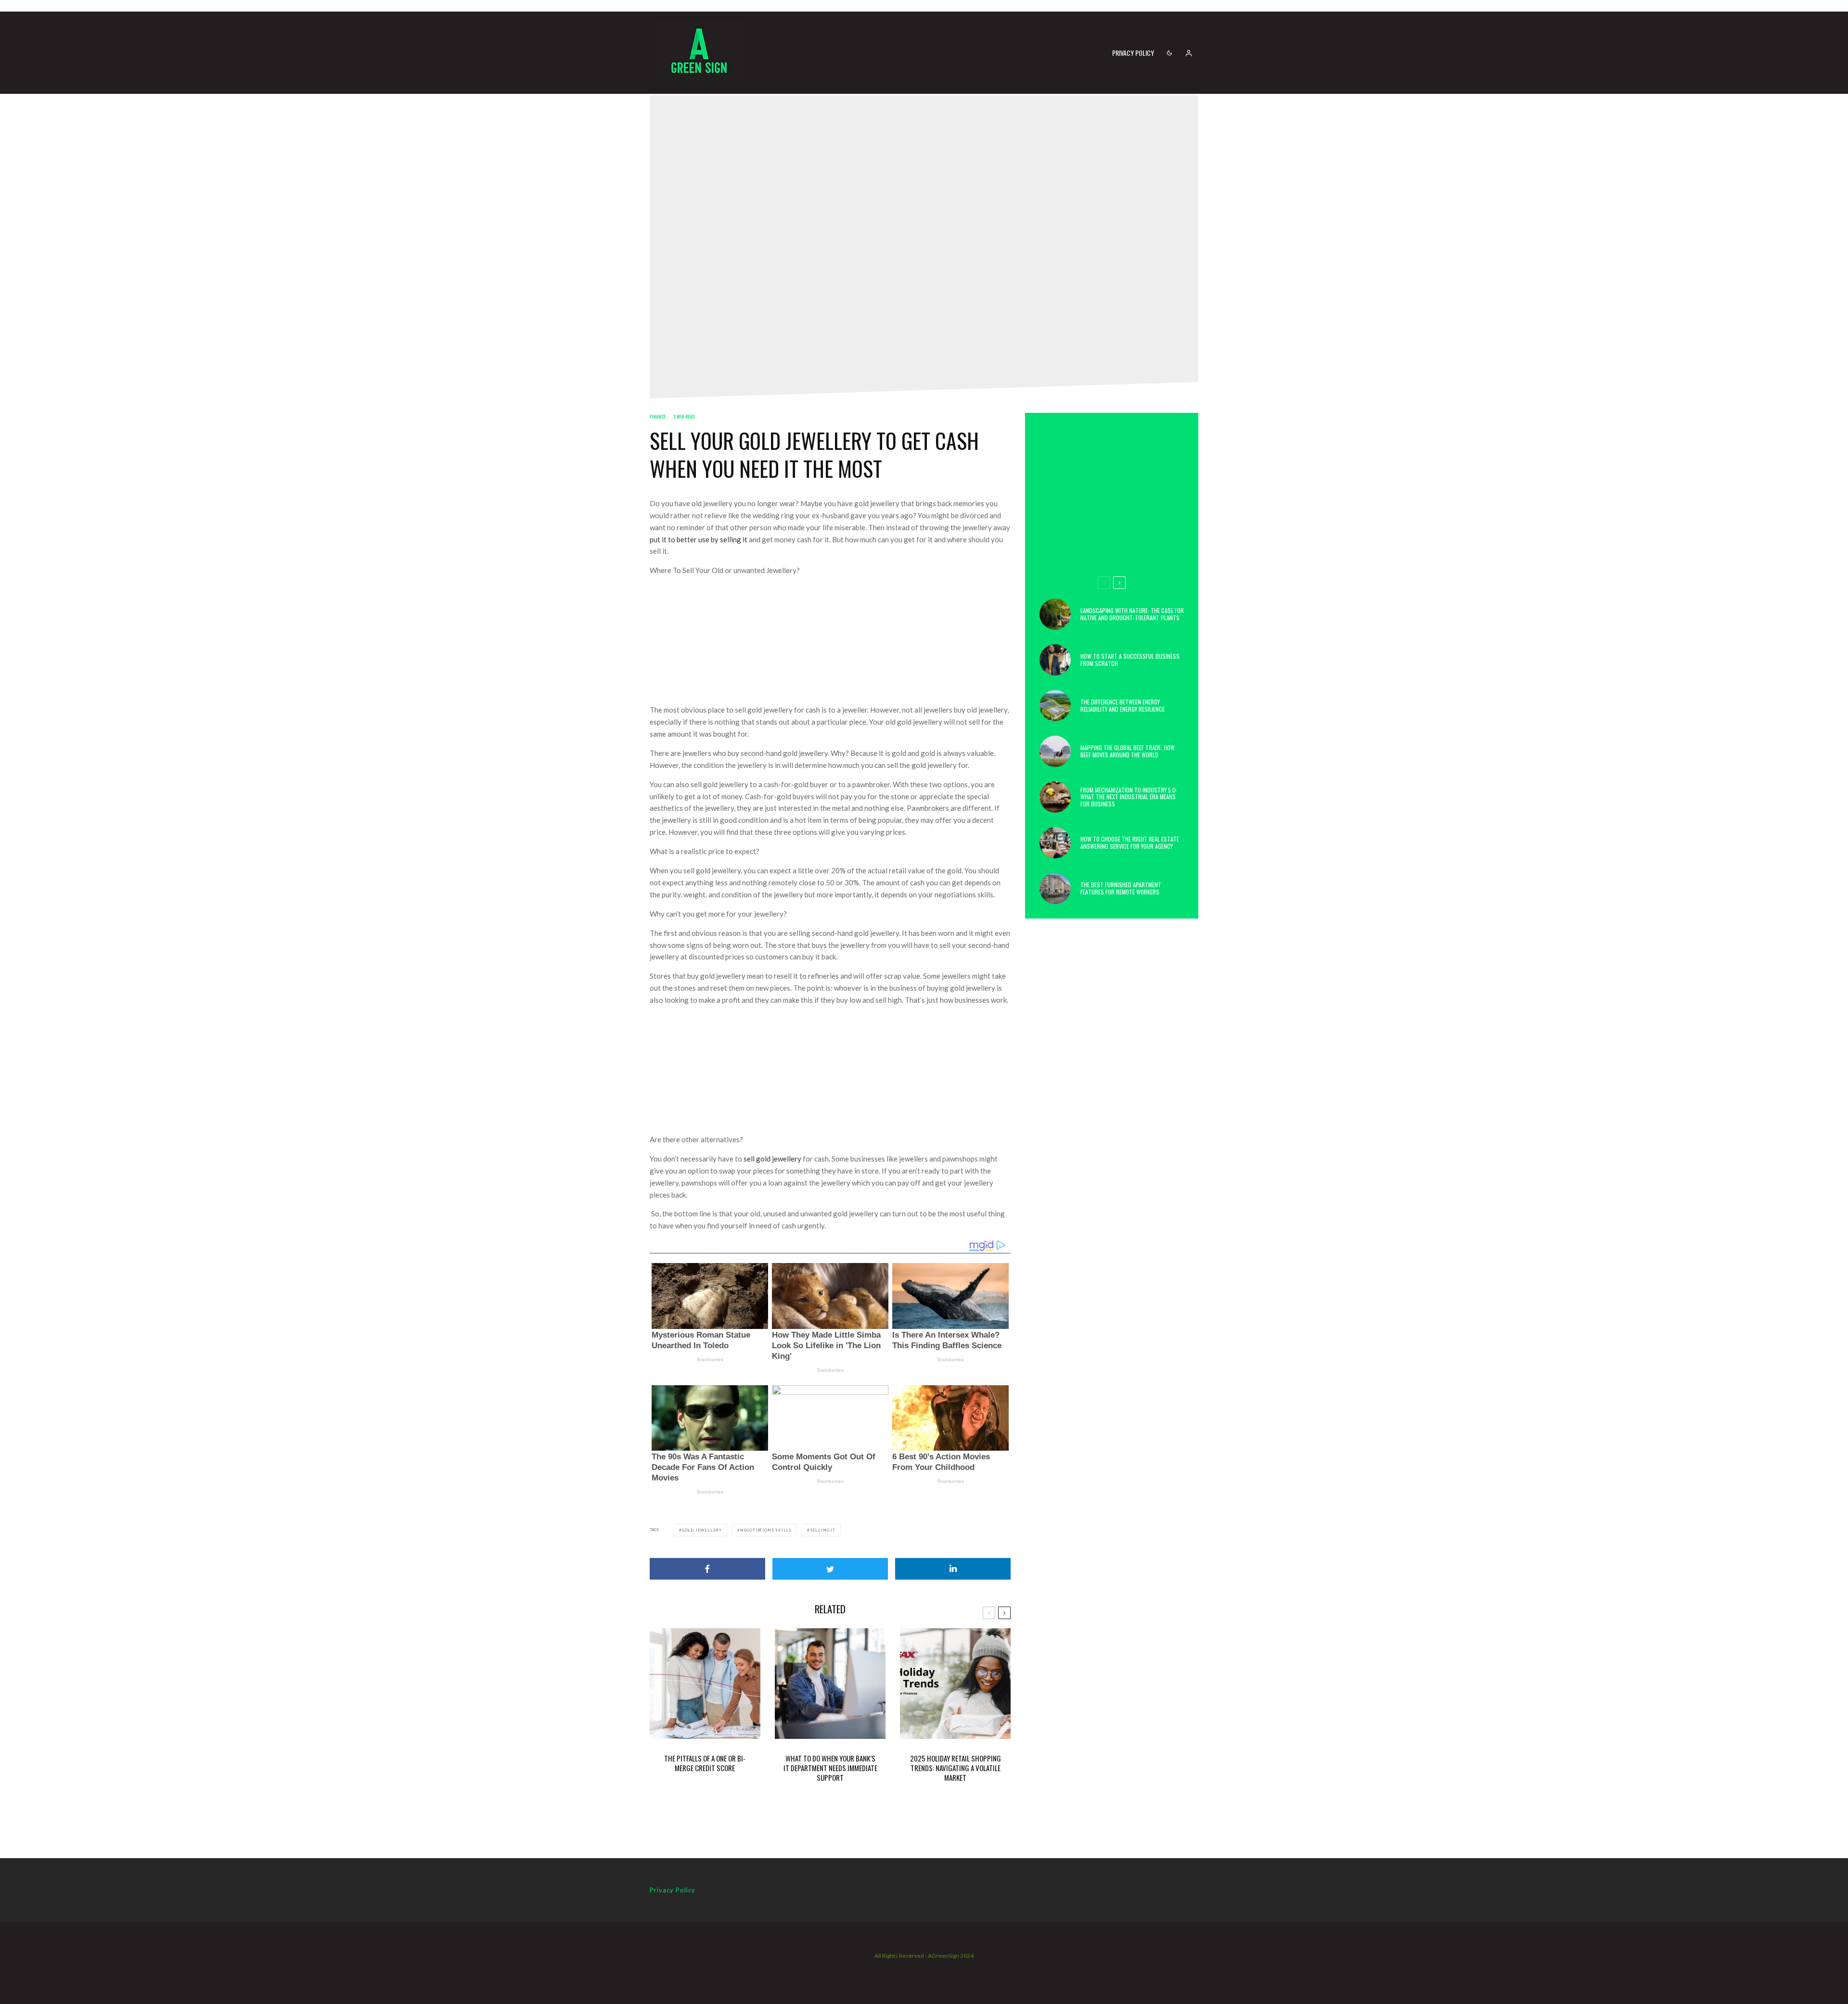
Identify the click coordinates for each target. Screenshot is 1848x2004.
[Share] (707, 1569)
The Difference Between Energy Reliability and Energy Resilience (1123, 706)
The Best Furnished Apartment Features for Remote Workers (1121, 888)
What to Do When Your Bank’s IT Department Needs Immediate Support (830, 1768)
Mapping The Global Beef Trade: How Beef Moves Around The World (1128, 751)
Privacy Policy (1133, 53)
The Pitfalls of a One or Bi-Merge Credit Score (705, 1763)
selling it (823, 1530)
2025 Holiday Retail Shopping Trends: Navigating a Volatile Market (956, 1768)
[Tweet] (830, 1569)
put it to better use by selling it (699, 539)
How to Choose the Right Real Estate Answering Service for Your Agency (1130, 843)
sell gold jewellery (772, 1159)
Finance (658, 416)
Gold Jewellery (702, 1530)
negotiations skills (766, 1530)
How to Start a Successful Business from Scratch (1130, 660)
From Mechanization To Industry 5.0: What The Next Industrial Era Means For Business (1129, 797)
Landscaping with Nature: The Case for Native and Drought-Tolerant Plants (1132, 614)
